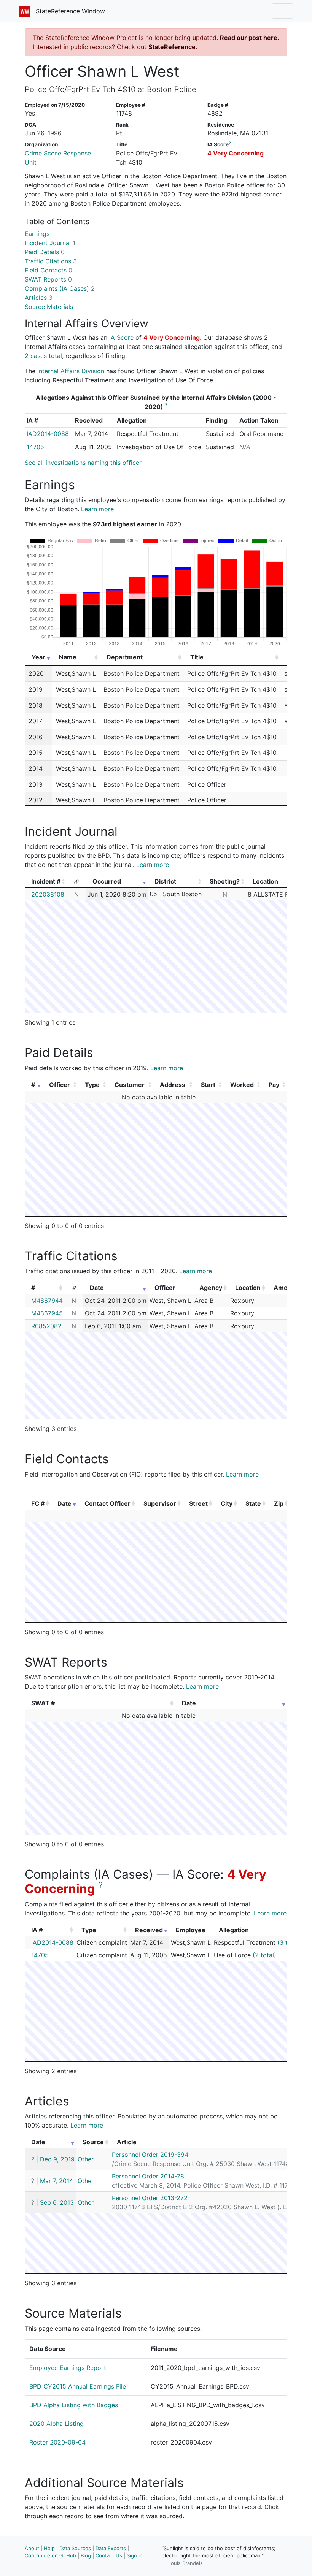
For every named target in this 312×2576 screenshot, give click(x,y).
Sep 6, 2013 (57, 2202)
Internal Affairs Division (71, 371)
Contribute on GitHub (50, 2555)
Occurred (107, 881)
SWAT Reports (48, 279)
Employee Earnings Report (68, 2368)
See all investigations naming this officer (83, 463)
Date (97, 1288)
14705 (35, 447)
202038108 (48, 894)
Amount (286, 1288)
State (253, 1503)
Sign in (135, 2555)
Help (49, 2548)
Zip (279, 1503)
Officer (60, 1085)
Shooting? (225, 881)
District (165, 881)
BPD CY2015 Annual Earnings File (78, 2386)
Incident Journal (50, 243)
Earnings (37, 234)
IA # (37, 1930)
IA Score (121, 337)
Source (93, 2142)
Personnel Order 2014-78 (148, 2176)
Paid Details (45, 252)
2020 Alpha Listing (57, 2424)
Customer (130, 1085)
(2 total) (264, 1955)
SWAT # (43, 1703)
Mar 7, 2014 (57, 2181)
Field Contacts (49, 270)
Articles (39, 298)
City (227, 1503)
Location (248, 1288)
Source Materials (49, 307)
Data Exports (111, 2548)
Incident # (46, 881)
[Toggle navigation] (282, 11)
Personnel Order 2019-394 (150, 2155)
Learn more (97, 509)
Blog (86, 2555)
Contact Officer (107, 1503)
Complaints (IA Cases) (60, 288)
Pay (274, 1085)
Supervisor (160, 1503)
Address (173, 1085)
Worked (242, 1085)
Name (68, 657)
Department (125, 657)
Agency (211, 1288)
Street (198, 1503)
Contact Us (109, 2555)
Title (197, 657)
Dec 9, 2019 (57, 2159)
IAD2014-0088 (48, 434)
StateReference (172, 47)
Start (208, 1085)
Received (149, 1930)
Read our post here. (250, 38)
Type (92, 1085)
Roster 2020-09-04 (57, 2442)
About (32, 2548)
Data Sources (75, 2548)
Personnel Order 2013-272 (150, 2198)
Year (38, 657)
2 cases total (43, 356)
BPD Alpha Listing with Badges (74, 2405)
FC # (38, 1503)
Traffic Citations (51, 261)
